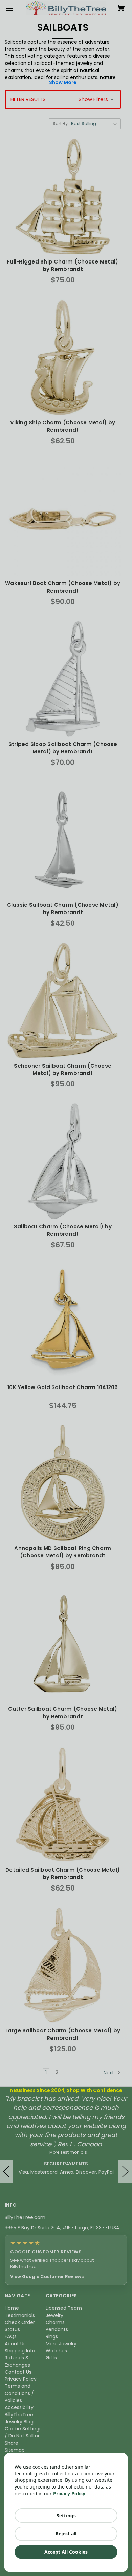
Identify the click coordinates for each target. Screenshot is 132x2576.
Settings (66, 2515)
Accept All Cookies (66, 2552)
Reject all (66, 2534)
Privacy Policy (69, 2493)
